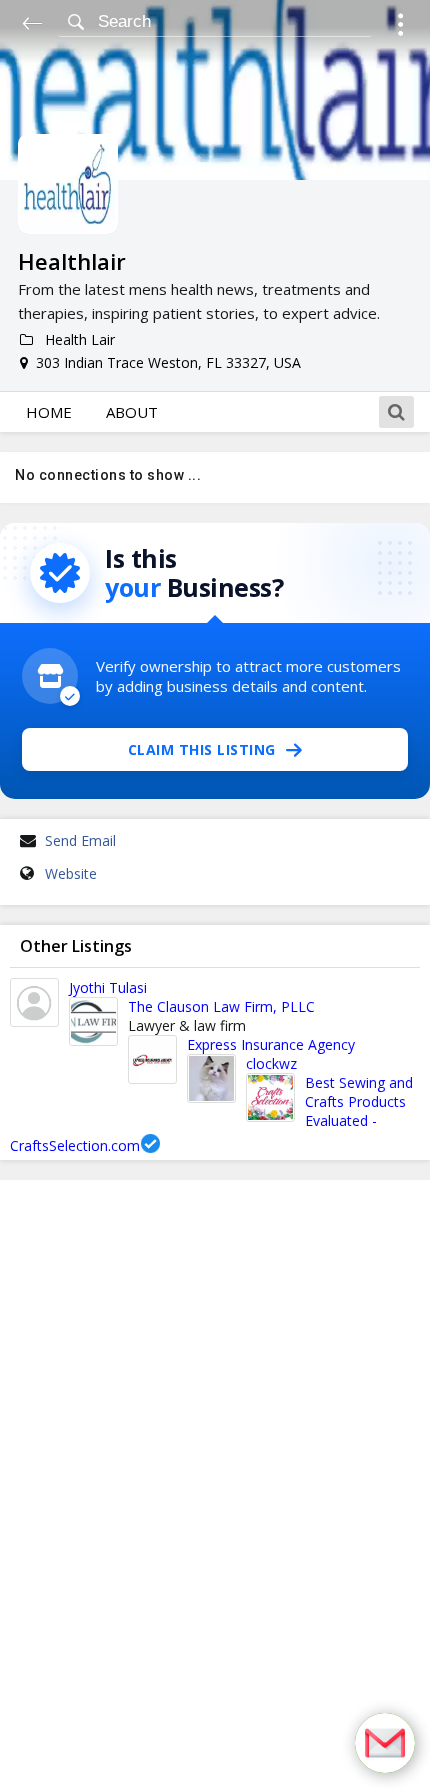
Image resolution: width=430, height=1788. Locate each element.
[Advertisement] (215, 1484)
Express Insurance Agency (271, 1044)
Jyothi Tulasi (108, 987)
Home (49, 412)
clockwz (271, 1063)
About (132, 412)
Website (71, 873)
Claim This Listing (202, 749)
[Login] (400, 27)
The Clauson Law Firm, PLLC (221, 1006)
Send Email (80, 840)
